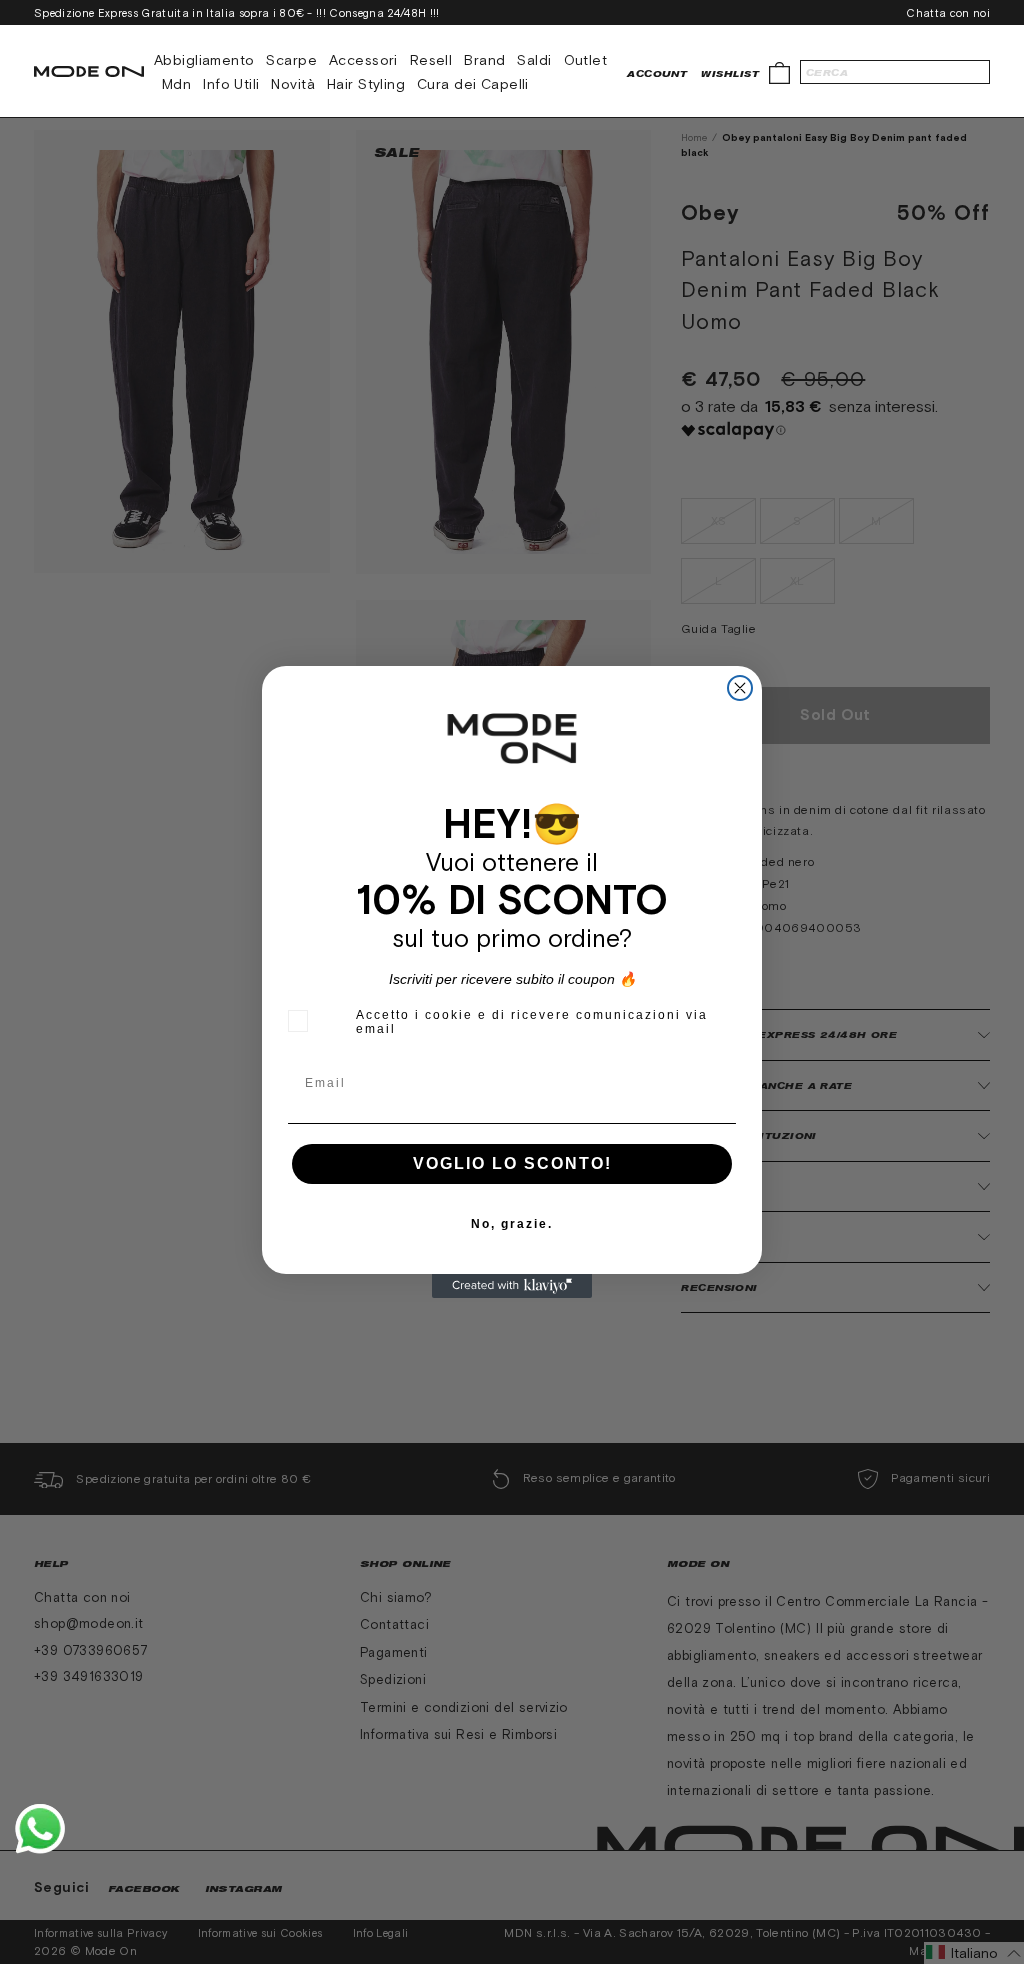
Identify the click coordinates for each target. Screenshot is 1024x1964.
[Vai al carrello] (779, 71)
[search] (895, 72)
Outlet (586, 60)
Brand (484, 60)
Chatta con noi (948, 13)
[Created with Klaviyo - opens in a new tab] (512, 1286)
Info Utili (231, 84)
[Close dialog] (740, 688)
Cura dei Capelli (473, 84)
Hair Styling (366, 84)
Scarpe (291, 60)
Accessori (363, 60)
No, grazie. (512, 1224)
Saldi (534, 60)
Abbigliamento (204, 60)
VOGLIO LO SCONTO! (512, 1163)
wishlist (730, 73)
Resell (431, 60)
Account (657, 73)
